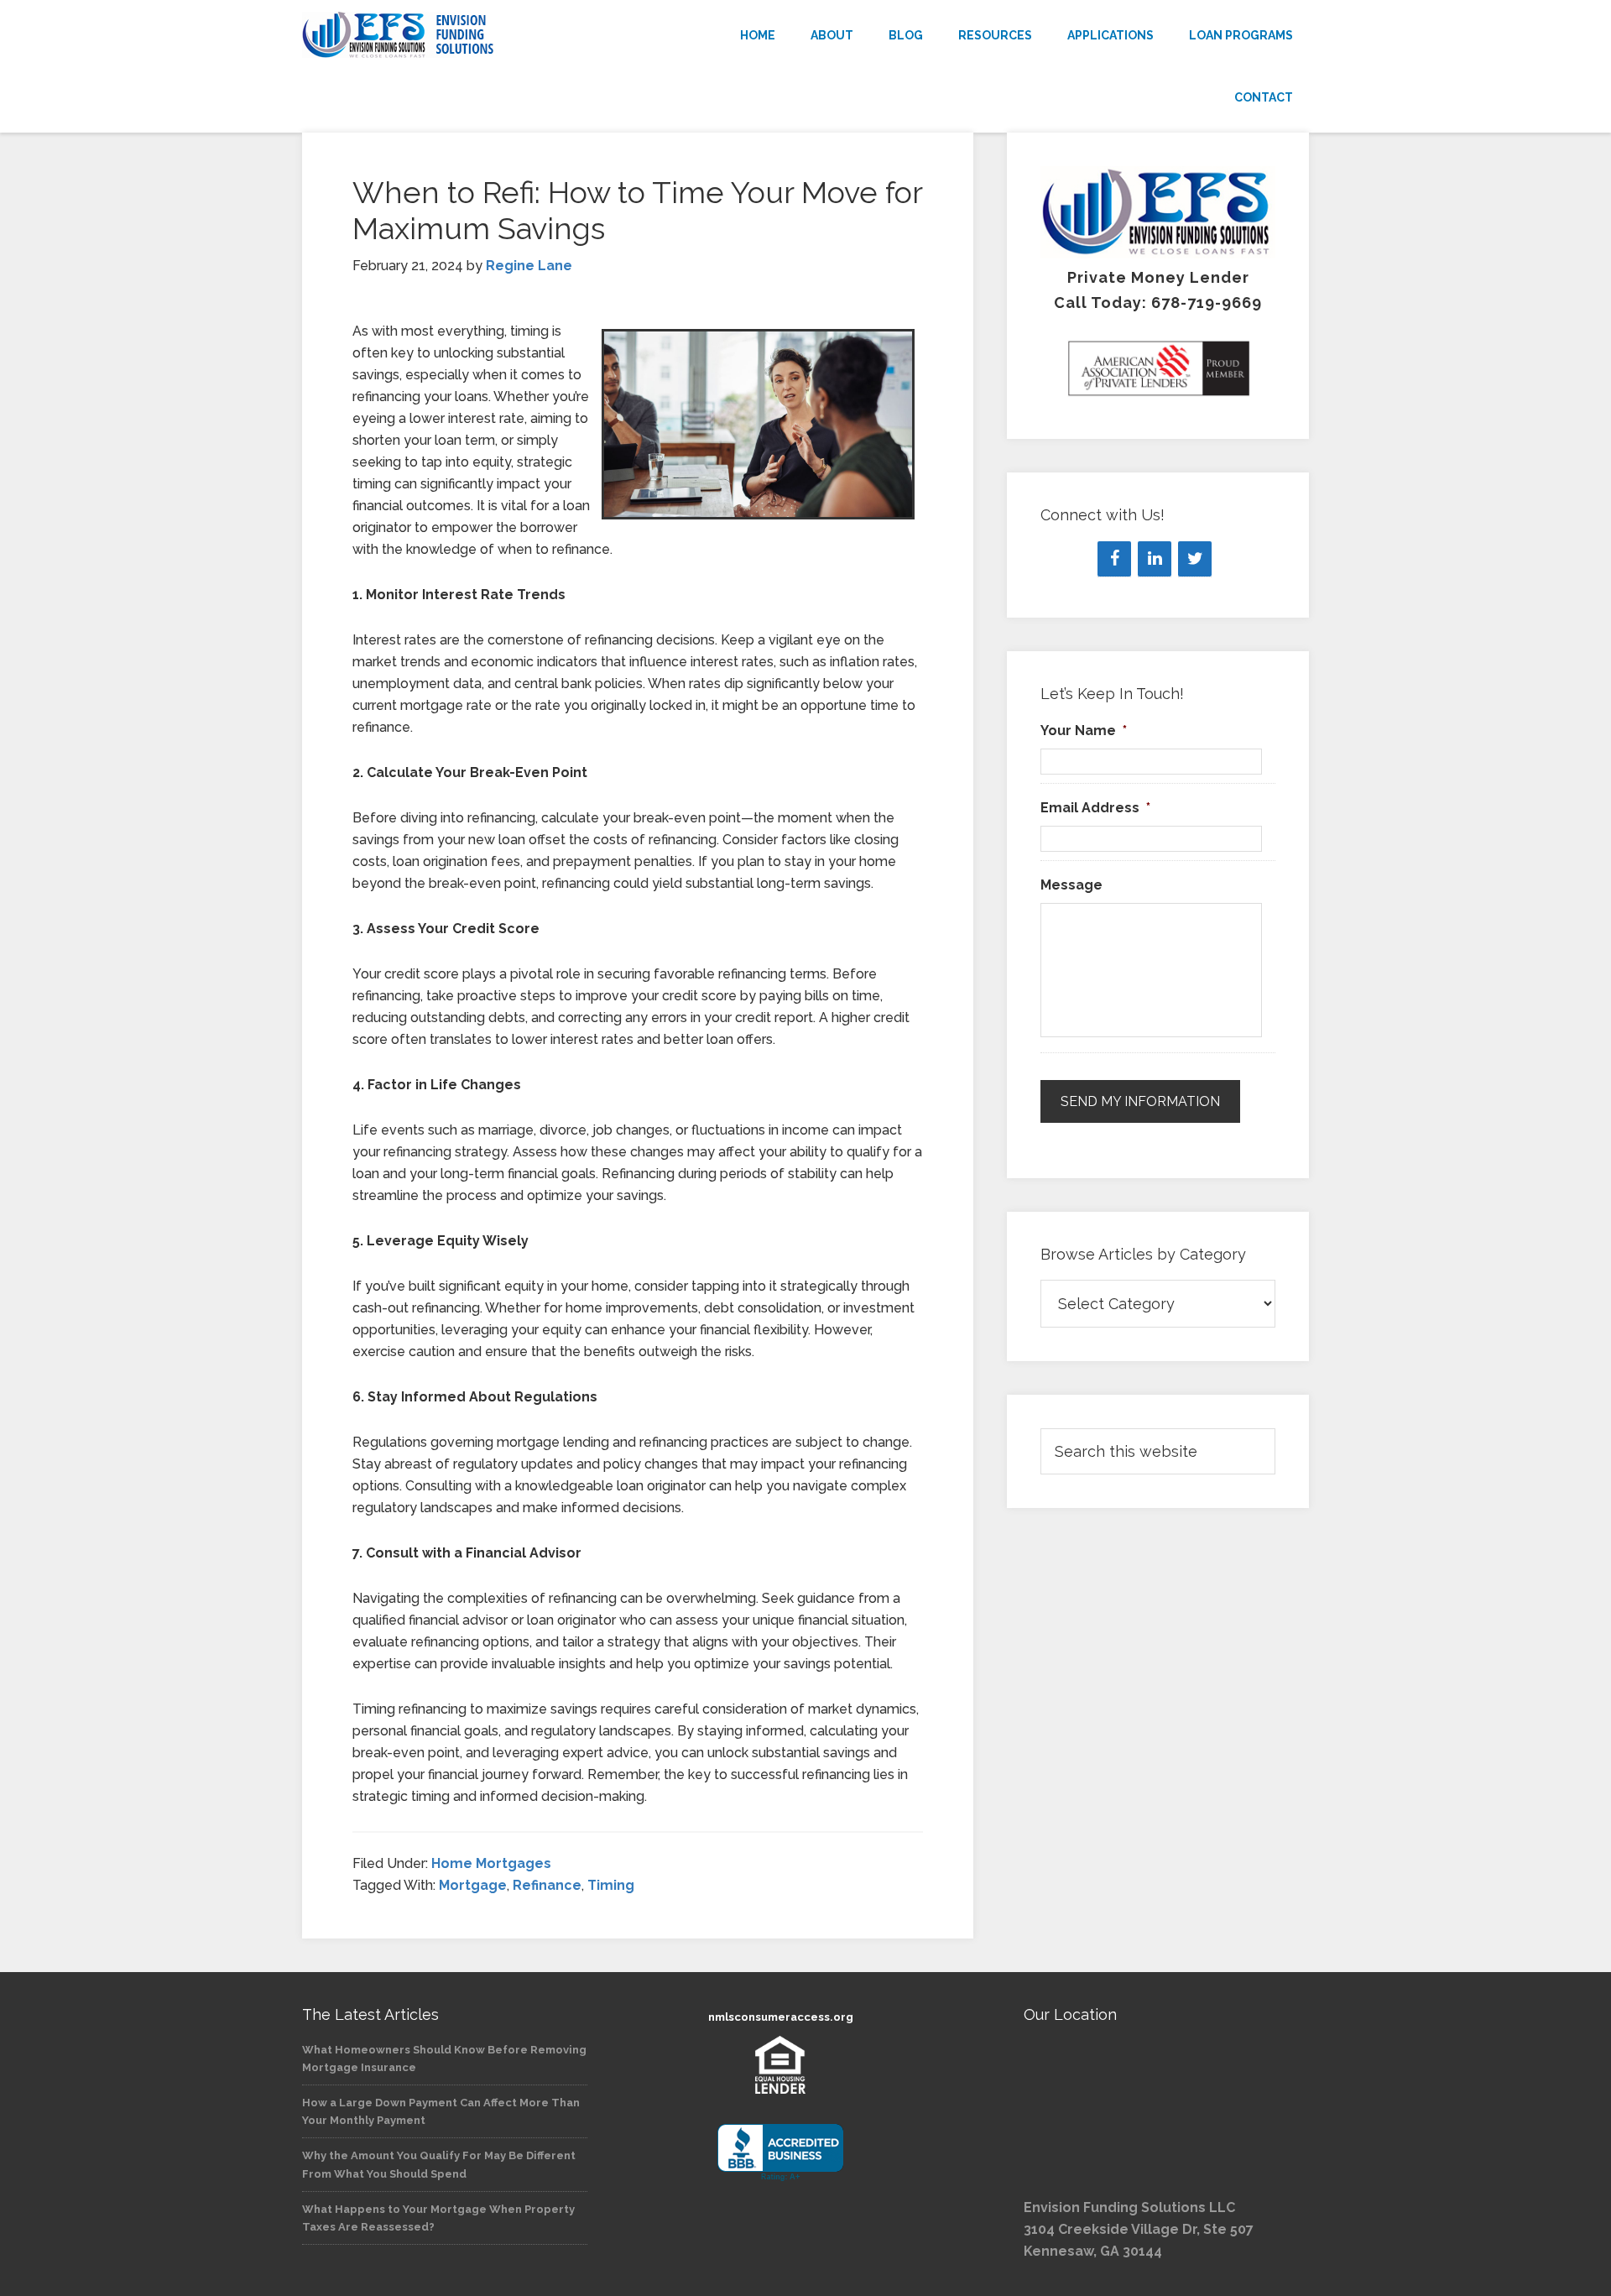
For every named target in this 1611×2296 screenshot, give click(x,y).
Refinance (547, 1885)
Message (1071, 885)
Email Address (1095, 808)
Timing (611, 1885)
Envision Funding (453, 35)
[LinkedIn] (1155, 559)
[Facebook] (1114, 559)
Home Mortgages (491, 1863)
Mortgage (473, 1885)
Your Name (1084, 731)
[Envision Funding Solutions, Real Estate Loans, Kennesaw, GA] (780, 2153)
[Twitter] (1195, 559)
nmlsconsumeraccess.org (781, 2017)
